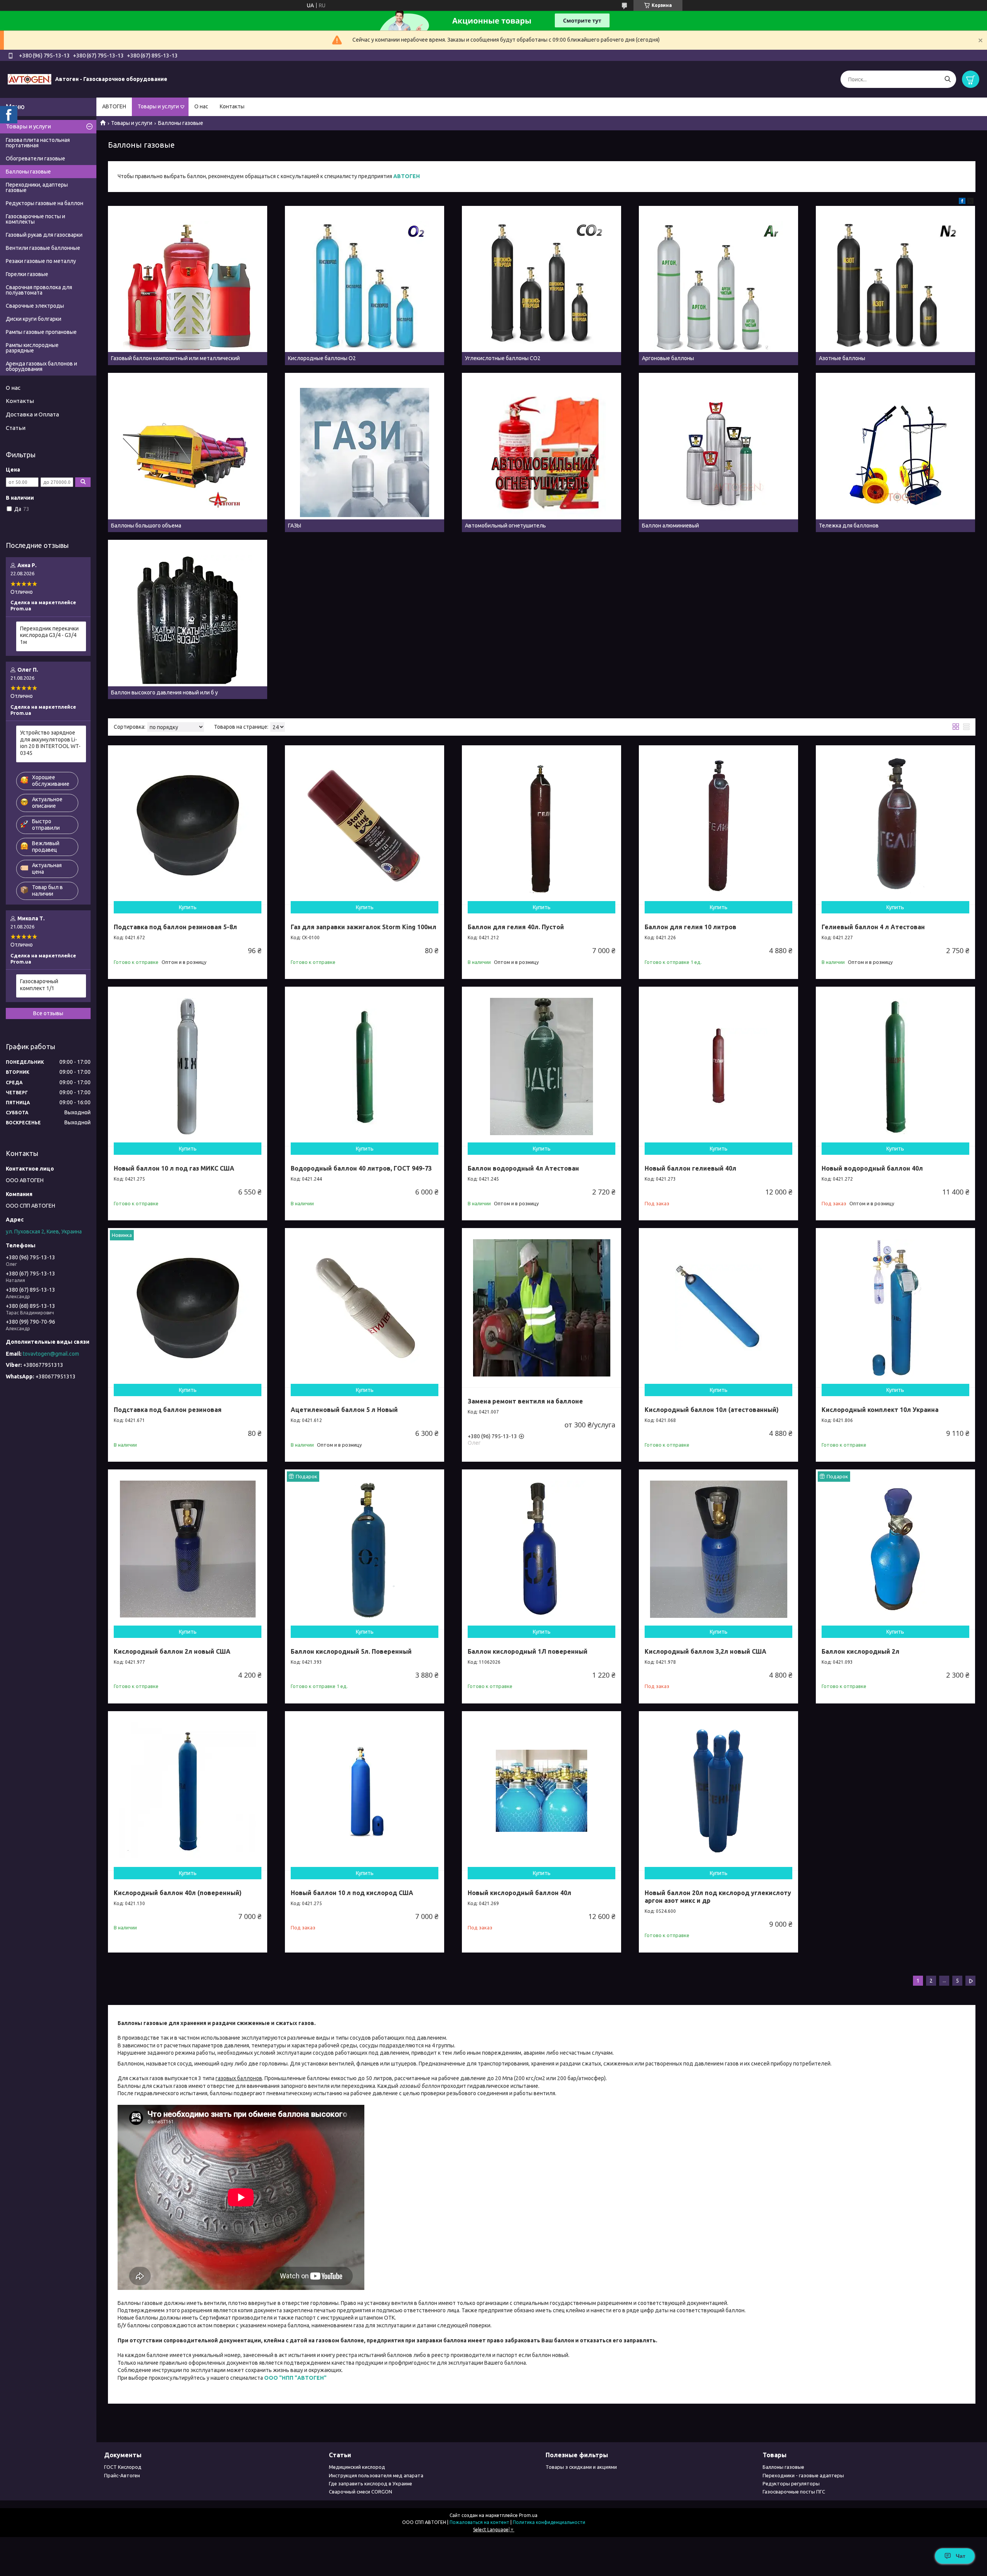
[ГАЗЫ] (365, 452)
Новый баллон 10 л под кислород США (352, 1893)
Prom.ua (528, 2515)
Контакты (232, 106)
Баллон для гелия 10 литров (691, 927)
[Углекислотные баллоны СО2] (542, 286)
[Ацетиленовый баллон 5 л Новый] (365, 1308)
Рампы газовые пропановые (41, 332)
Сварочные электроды (35, 306)
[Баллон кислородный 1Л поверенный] (542, 1549)
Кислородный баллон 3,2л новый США (706, 1651)
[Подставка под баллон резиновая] (188, 1308)
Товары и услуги (158, 106)
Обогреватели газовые (35, 158)
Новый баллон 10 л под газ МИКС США (174, 1168)
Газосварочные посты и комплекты (35, 219)
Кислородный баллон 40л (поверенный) (178, 1893)
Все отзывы (48, 1013)
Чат (961, 2556)
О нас (201, 106)
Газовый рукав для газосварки (44, 235)
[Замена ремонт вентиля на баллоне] (542, 1308)
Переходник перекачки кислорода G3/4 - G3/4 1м (49, 635)
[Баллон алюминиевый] (718, 452)
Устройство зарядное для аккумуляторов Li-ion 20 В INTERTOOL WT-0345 (50, 743)
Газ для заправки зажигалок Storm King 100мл (364, 927)
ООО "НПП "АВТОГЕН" (295, 2378)
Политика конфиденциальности (549, 2522)
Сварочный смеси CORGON (360, 2492)
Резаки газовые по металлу (41, 261)
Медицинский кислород (357, 2467)
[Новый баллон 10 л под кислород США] (365, 1791)
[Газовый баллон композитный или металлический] (188, 286)
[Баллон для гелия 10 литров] (718, 825)
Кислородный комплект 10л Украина (880, 1410)
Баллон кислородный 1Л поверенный (528, 1651)
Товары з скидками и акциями (581, 2467)
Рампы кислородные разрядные (32, 348)
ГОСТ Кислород (123, 2467)
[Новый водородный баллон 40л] (895, 1066)
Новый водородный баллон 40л (872, 1168)
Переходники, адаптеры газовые (37, 187)
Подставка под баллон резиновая (168, 1410)
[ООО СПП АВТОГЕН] (29, 79)
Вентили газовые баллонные (43, 248)
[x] (970, 202)
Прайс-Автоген (122, 2475)
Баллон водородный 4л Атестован (523, 1168)
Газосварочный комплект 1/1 (39, 985)
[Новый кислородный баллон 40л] (542, 1791)
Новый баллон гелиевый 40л (691, 1168)
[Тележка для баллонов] (895, 452)
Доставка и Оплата (32, 414)
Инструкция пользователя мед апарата (376, 2475)
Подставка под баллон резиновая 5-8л (175, 927)
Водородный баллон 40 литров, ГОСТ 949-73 (361, 1168)
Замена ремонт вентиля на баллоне (525, 1401)
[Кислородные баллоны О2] (365, 286)
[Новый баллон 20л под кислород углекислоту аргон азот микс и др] (718, 1791)
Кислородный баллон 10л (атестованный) (712, 1410)
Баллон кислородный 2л (861, 1651)
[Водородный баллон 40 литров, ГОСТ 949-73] (365, 1066)
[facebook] (962, 202)
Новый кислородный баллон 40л (520, 1893)
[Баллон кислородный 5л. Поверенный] (365, 1549)
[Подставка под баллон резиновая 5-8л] (188, 825)
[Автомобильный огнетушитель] (542, 452)
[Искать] (947, 79)
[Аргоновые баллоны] (718, 286)
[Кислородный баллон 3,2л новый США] (718, 1549)
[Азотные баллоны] (895, 286)
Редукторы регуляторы (791, 2483)
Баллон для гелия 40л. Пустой (516, 927)
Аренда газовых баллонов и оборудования (41, 366)
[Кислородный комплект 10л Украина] (895, 1308)
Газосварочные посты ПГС (794, 2492)
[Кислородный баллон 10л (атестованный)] (718, 1308)
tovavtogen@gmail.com (51, 1354)
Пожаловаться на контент (479, 2522)
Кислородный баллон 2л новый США (172, 1651)
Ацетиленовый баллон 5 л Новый (344, 1410)
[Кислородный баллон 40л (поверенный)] (188, 1791)
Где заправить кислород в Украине (371, 2483)
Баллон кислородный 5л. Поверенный (351, 1651)
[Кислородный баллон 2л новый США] (188, 1549)
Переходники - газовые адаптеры (803, 2475)
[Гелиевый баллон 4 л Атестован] (895, 825)
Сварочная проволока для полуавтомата (39, 290)
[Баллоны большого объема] (188, 452)
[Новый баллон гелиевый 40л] (718, 1066)
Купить (188, 907)
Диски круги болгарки (34, 319)
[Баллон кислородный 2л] (895, 1549)
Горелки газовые (27, 274)
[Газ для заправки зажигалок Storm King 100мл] (365, 825)
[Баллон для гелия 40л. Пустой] (542, 825)
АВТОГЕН (114, 106)
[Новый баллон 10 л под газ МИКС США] (188, 1066)
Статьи (16, 428)
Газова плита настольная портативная (38, 143)
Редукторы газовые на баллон (45, 203)
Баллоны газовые (28, 172)
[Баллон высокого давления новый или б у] (188, 619)
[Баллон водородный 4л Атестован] (542, 1066)
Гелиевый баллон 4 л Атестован (873, 927)
